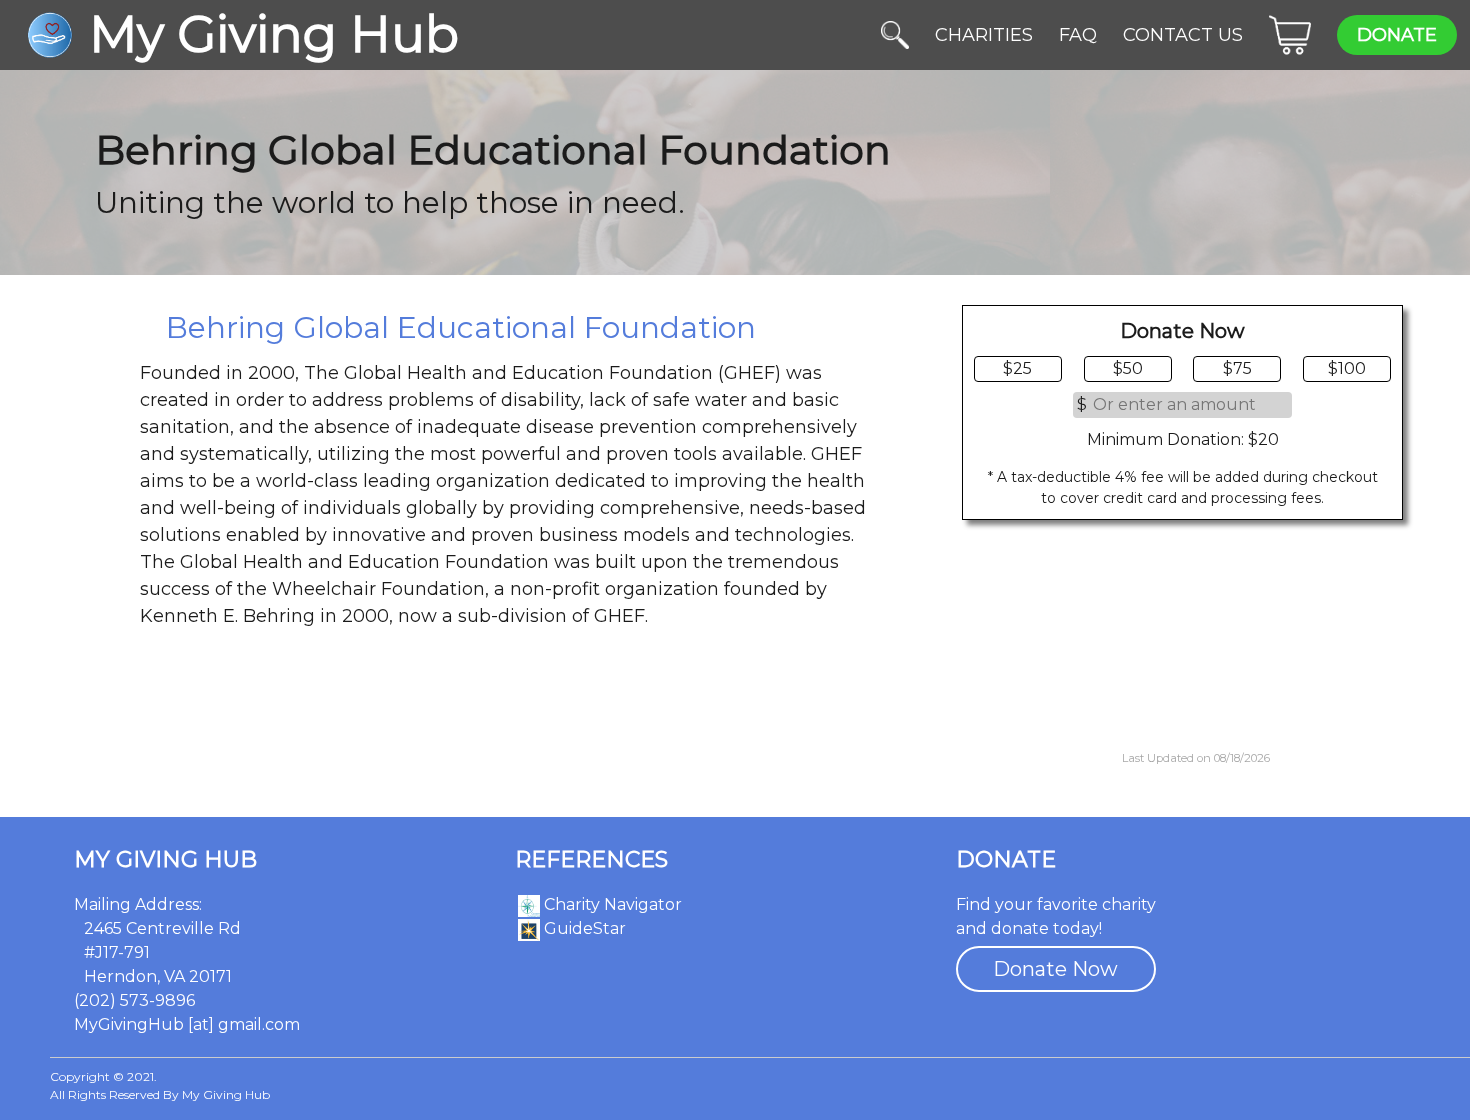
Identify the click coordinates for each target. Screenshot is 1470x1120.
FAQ (1078, 35)
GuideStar (583, 928)
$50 (1128, 368)
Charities (984, 35)
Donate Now (1055, 969)
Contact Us (1183, 35)
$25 (1017, 368)
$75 (1237, 368)
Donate (1397, 35)
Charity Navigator (611, 904)
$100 (1347, 368)
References (591, 860)
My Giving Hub (165, 860)
